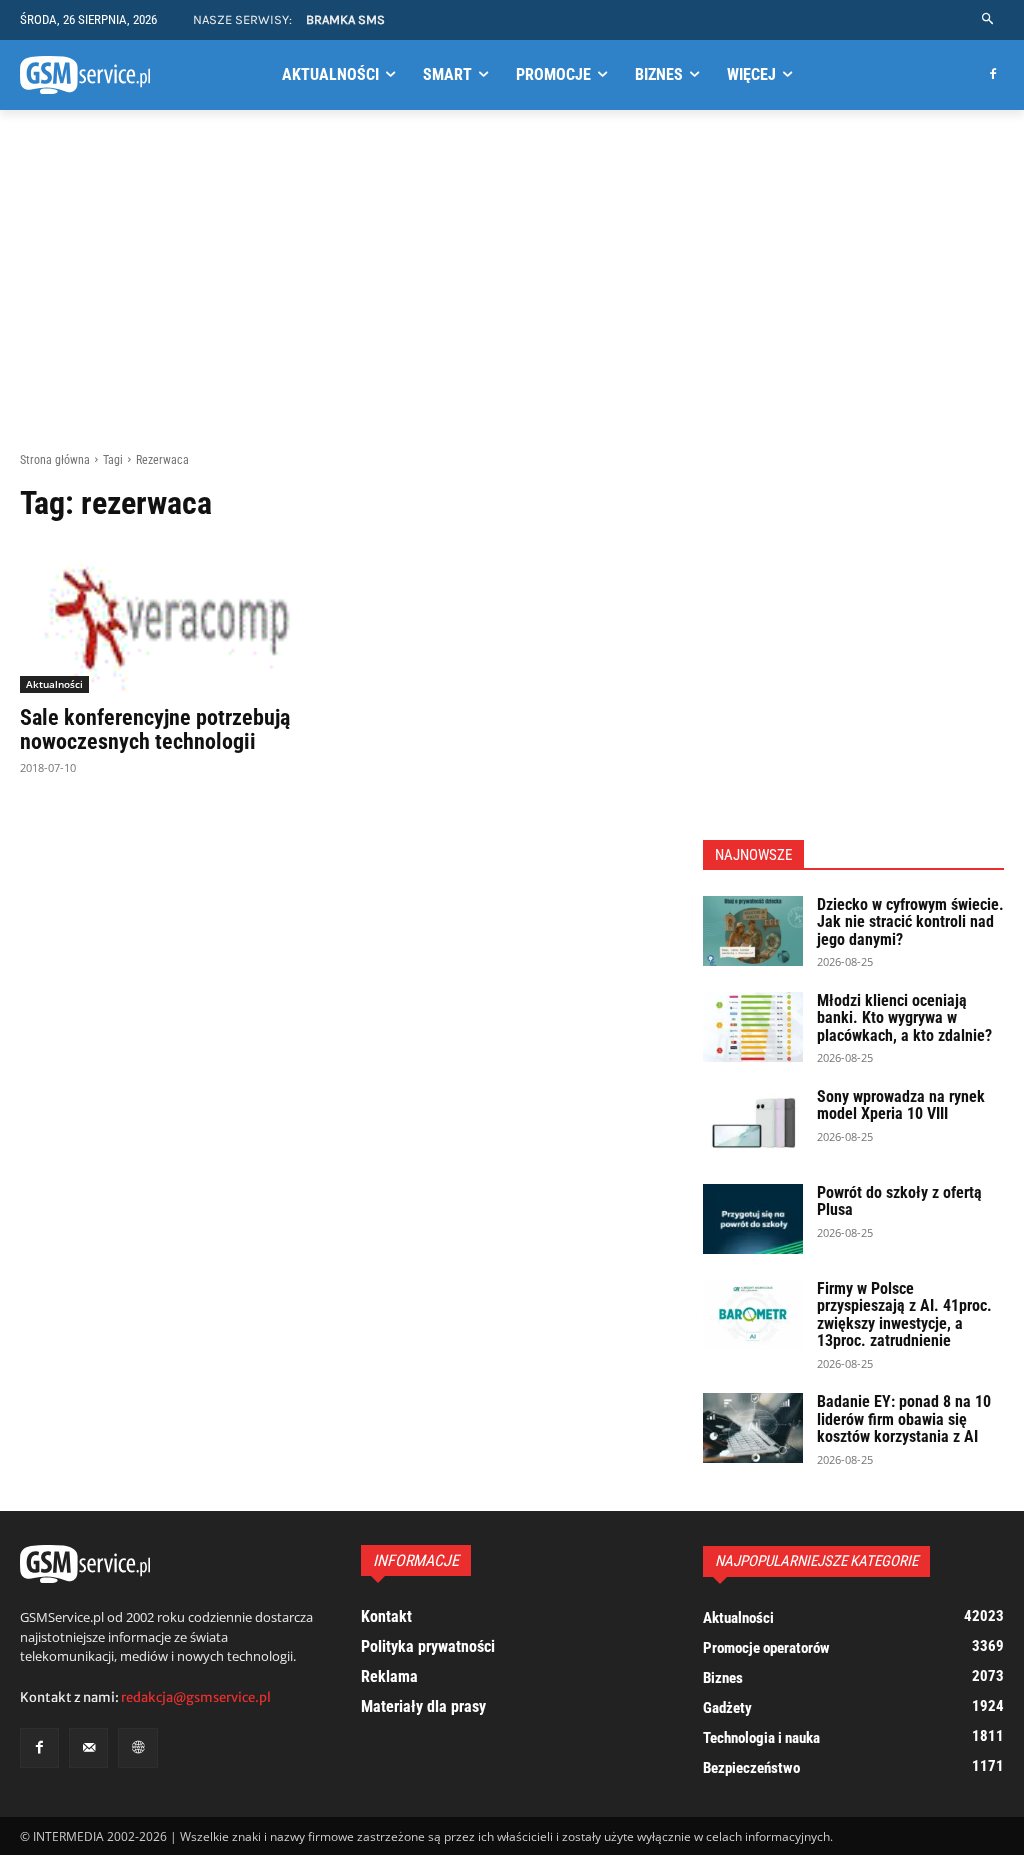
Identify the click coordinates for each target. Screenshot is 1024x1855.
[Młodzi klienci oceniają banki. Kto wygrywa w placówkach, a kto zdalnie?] (753, 1027)
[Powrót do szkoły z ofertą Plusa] (753, 1219)
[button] (988, 19)
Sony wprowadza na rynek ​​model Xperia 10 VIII (903, 1105)
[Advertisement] (512, 281)
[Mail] (88, 1747)
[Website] (137, 1747)
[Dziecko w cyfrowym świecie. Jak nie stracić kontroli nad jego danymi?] (753, 931)
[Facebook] (992, 75)
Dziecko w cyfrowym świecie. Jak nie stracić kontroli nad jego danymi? (910, 922)
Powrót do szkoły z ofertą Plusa (899, 1201)
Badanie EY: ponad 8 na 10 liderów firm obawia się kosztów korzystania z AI (904, 1419)
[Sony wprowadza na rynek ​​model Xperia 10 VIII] (753, 1123)
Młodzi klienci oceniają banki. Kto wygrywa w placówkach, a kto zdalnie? (904, 1018)
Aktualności (54, 684)
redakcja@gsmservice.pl (196, 1697)
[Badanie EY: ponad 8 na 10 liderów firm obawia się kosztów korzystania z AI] (753, 1428)
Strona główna (55, 460)
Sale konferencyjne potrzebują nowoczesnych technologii (155, 729)
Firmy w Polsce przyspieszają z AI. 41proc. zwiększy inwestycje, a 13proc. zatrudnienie (904, 1315)
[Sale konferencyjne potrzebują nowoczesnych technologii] (171, 617)
